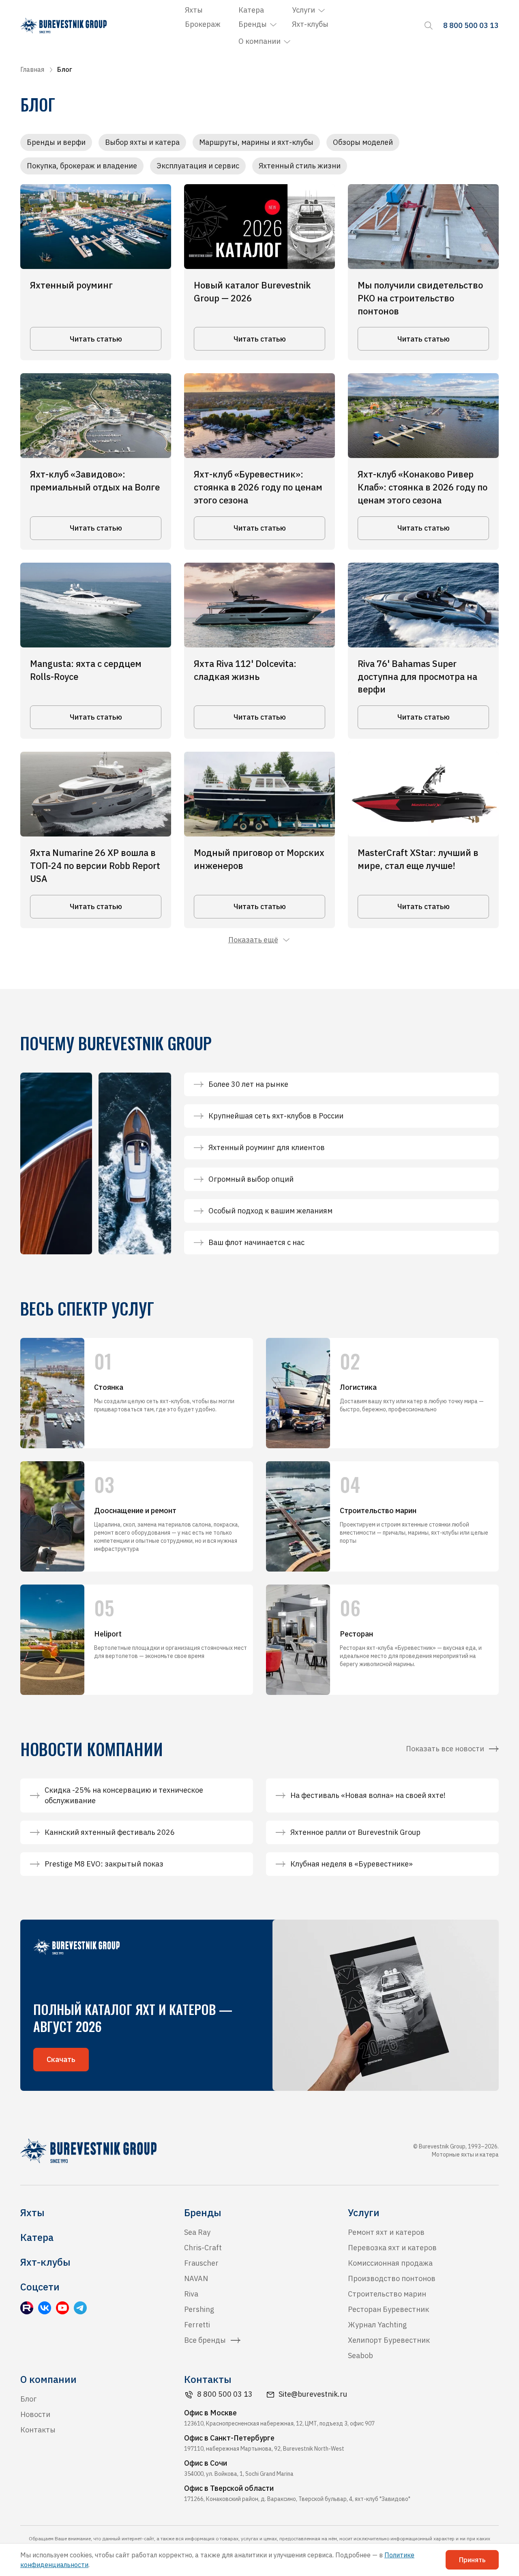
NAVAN (196, 2278)
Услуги (303, 10)
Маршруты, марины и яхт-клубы (256, 142)
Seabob (360, 2356)
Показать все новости (445, 1749)
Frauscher (201, 2263)
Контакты (38, 2430)
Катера (251, 10)
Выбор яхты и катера (142, 142)
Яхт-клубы (310, 24)
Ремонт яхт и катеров (386, 2232)
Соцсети (40, 2287)
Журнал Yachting (377, 2325)
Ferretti (197, 2325)
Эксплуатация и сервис (198, 166)
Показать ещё (253, 940)
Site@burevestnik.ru (313, 2394)
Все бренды (205, 2340)
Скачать (61, 2059)
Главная (32, 69)
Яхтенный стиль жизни (300, 166)
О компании (259, 41)
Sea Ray (197, 2232)
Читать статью (96, 339)
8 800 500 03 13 (225, 2394)
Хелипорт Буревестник (389, 2340)
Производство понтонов (392, 2278)
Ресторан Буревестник (388, 2309)
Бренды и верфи (56, 142)
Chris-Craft (203, 2248)
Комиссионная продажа (390, 2263)
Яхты (194, 10)
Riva (191, 2294)
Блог (28, 2399)
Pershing (199, 2309)
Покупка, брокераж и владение (82, 166)
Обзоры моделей (363, 142)
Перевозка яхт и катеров (392, 2248)
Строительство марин (387, 2294)
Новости (35, 2414)
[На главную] (63, 26)
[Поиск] (429, 26)
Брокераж (203, 24)
